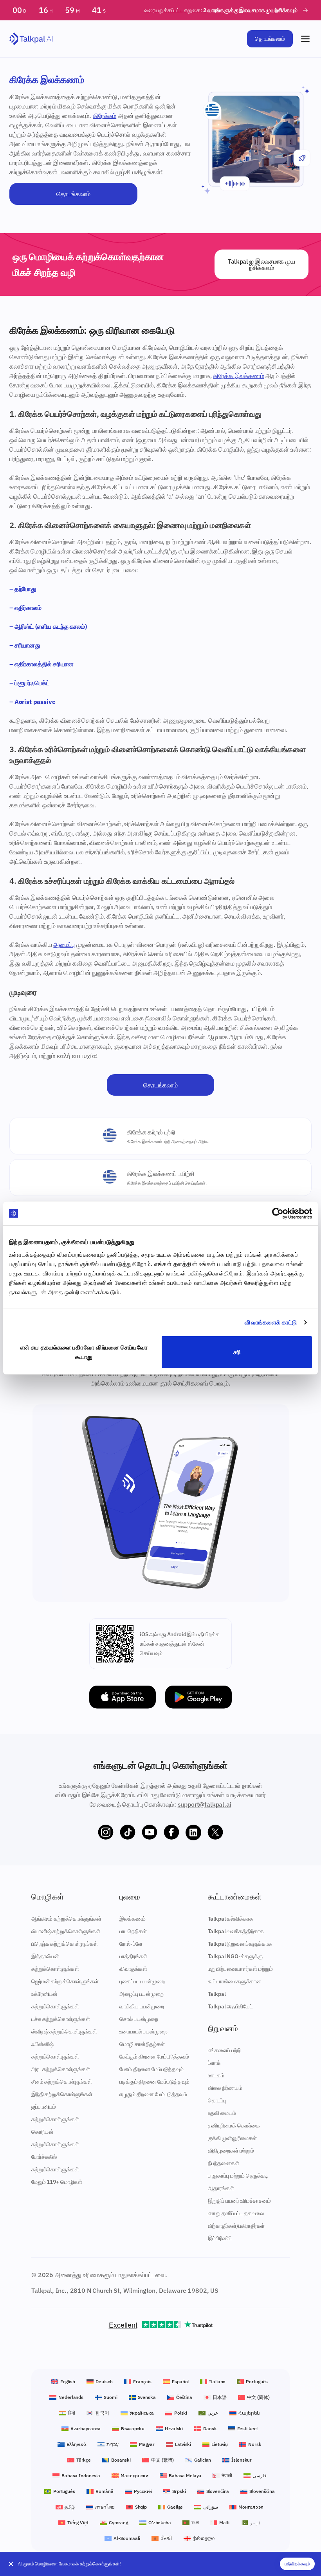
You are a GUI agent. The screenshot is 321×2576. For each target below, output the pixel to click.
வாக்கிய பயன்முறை (142, 2006)
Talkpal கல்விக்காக (231, 1919)
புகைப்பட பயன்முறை (142, 1981)
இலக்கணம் (132, 1919)
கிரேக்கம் (105, 116)
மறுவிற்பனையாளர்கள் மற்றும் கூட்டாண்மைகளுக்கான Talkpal (240, 1981)
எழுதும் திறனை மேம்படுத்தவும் (153, 2094)
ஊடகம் (216, 2075)
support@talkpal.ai (205, 1804)
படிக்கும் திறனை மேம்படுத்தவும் (154, 2082)
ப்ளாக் (215, 2063)
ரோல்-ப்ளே (131, 1944)
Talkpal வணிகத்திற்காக (236, 1931)
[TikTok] (128, 1833)
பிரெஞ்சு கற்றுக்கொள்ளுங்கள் (65, 1944)
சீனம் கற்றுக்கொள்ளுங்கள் (62, 2082)
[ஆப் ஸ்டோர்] (123, 1697)
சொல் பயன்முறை (139, 2019)
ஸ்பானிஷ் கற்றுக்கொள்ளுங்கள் (66, 1931)
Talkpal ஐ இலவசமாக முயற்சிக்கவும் (261, 264)
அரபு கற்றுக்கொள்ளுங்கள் (61, 2069)
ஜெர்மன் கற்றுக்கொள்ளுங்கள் (65, 1981)
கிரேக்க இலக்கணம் (238, 376)
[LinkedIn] (193, 1833)
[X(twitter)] (215, 1833)
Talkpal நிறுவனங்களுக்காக (240, 1944)
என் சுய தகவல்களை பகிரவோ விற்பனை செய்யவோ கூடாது (84, 1352)
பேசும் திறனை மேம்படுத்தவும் (151, 2069)
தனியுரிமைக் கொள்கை (234, 2126)
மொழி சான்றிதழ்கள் (142, 2044)
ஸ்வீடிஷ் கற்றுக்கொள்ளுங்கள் (64, 2031)
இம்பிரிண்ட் (220, 2238)
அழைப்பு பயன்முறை (141, 1994)
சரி (237, 1352)
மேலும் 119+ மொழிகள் (57, 2182)
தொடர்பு (217, 2100)
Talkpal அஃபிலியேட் (230, 2006)
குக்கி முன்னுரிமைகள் (232, 2138)
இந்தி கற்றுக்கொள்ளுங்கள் (62, 2094)
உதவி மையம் (222, 2113)
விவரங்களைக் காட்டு (271, 1322)
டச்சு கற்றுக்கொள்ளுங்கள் (61, 2019)
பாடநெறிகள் (133, 1931)
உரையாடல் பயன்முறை (143, 2031)
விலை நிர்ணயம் (225, 2088)
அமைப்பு (64, 944)
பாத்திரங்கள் (133, 1956)
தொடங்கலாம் (270, 39)
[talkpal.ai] (31, 39)
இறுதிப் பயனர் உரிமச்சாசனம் (239, 2201)
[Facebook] (171, 1833)
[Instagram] (106, 1833)
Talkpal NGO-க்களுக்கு (235, 1956)
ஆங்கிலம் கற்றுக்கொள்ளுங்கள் (66, 1919)
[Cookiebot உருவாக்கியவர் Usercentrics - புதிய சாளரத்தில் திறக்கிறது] (278, 1214)
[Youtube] (150, 1833)
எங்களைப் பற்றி (225, 2050)
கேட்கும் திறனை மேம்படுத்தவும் (154, 2057)
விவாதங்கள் (133, 1969)
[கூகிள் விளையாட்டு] (198, 1697)
